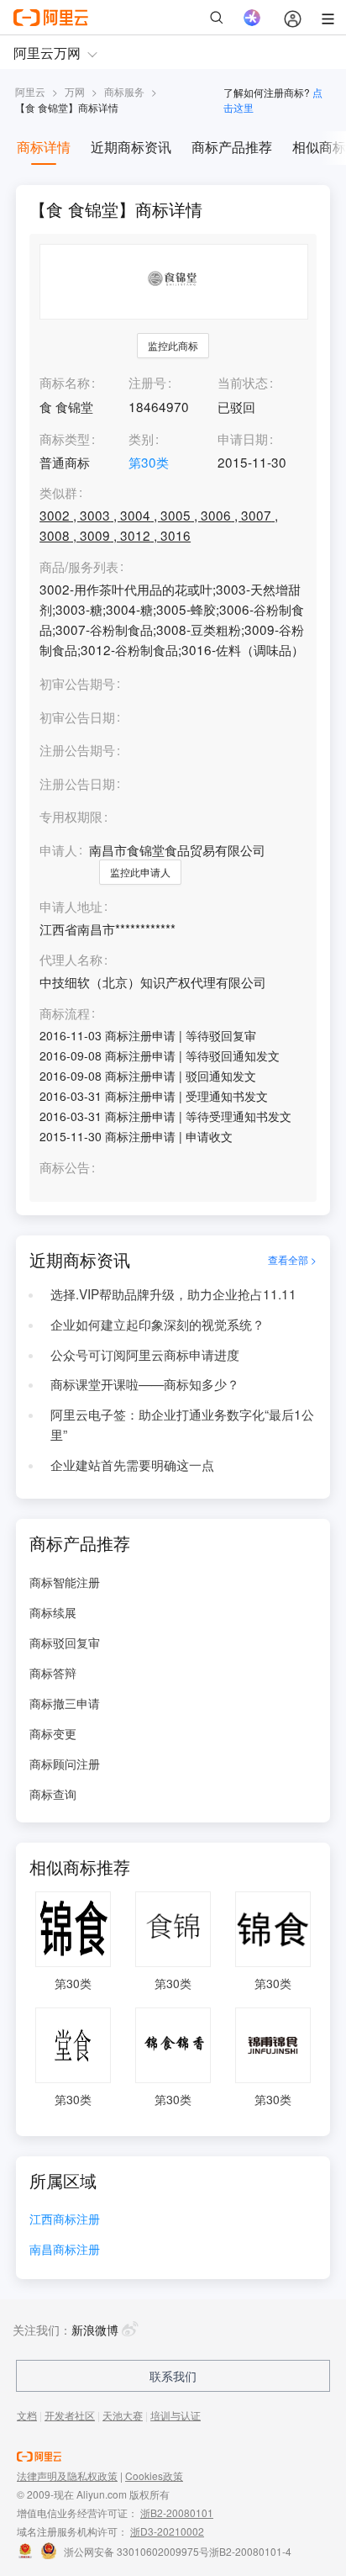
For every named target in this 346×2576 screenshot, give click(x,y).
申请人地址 (71, 907)
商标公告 (65, 1167)
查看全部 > (292, 1259)
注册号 (147, 382)
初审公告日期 (77, 717)
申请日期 (243, 438)
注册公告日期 (77, 783)
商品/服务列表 (79, 567)
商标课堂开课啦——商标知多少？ (145, 1383)
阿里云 (30, 91)
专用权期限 (71, 816)
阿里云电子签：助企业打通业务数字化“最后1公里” (182, 1424)
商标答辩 (53, 1673)
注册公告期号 (77, 749)
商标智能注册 (65, 1582)
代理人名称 (71, 960)
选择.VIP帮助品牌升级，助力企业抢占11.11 (173, 1293)
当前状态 (243, 382)
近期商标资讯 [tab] (131, 147)
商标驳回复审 (65, 1642)
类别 (141, 438)
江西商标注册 (65, 2220)
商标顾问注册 (65, 1764)
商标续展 (53, 1612)
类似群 (58, 493)
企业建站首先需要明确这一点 (132, 1464)
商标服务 (124, 91)
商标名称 (65, 382)
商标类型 (65, 438)
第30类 (149, 462)
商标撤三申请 (65, 1703)
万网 (75, 91)
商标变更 (53, 1733)
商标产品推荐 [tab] (232, 147)
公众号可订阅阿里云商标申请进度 (145, 1354)
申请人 (58, 849)
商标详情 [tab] (44, 147)
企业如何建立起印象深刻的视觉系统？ (157, 1324)
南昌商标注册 (65, 2250)
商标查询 (53, 1794)
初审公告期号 (77, 683)
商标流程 (65, 1013)
